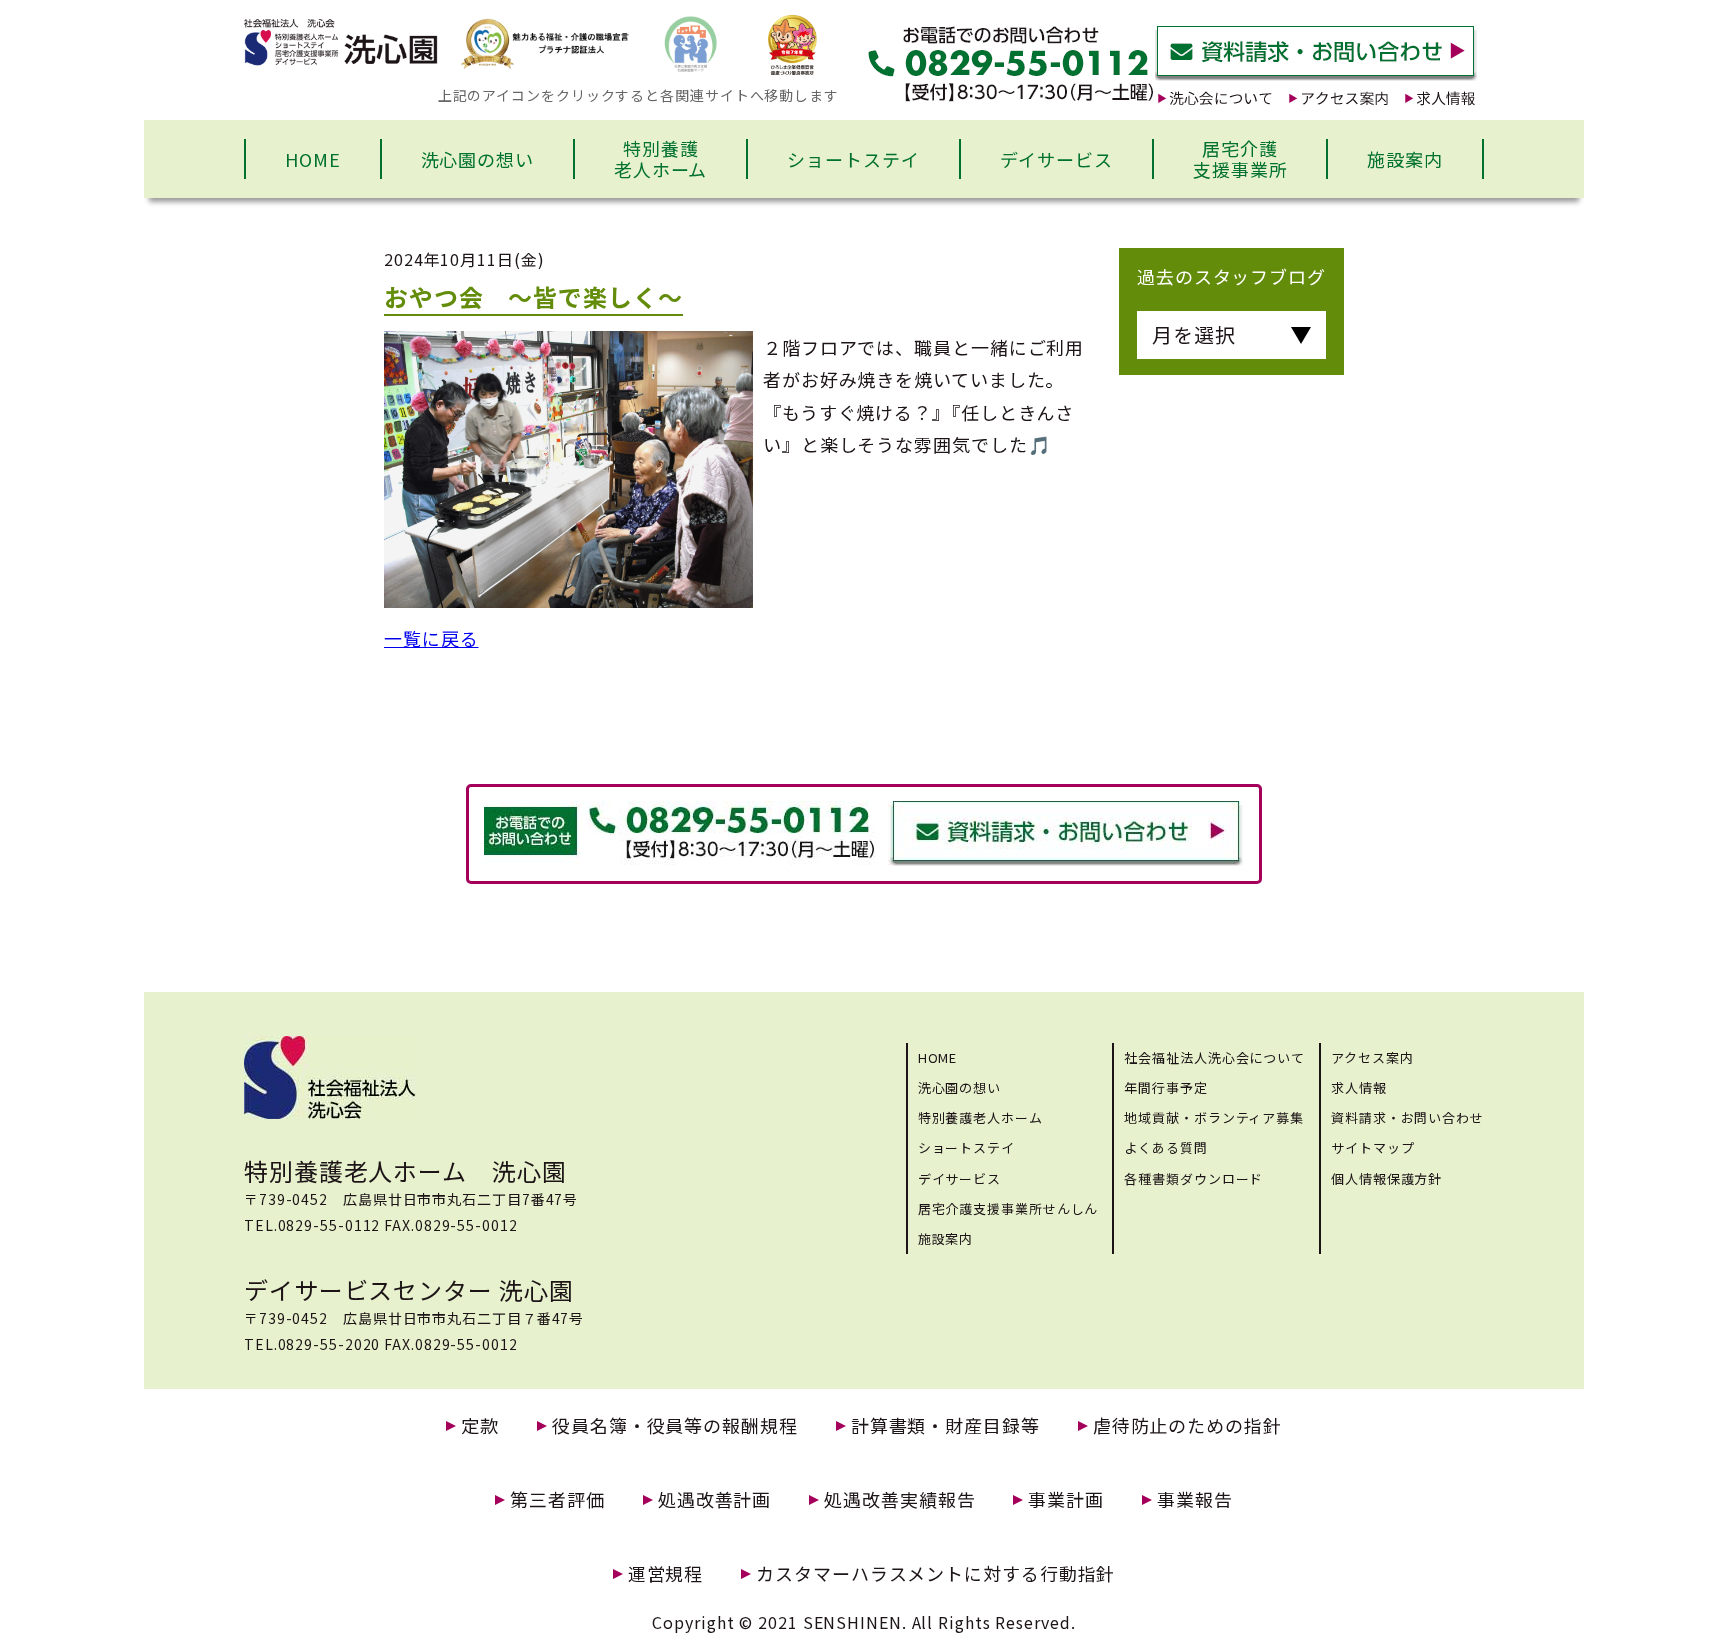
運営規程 (666, 1573)
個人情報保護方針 (1386, 1178)
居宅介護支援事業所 (1240, 159)
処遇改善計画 (714, 1499)
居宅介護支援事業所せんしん (1008, 1208)
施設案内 (1405, 159)
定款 (480, 1425)
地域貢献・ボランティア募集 (1214, 1117)
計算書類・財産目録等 (945, 1425)
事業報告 (1195, 1499)
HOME (313, 159)
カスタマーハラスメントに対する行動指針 (935, 1573)
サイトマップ (1372, 1147)
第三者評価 (557, 1499)
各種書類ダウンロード (1193, 1178)
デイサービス (1056, 159)
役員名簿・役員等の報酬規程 (675, 1425)
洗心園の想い (477, 159)
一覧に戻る (431, 638)
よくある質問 (1165, 1147)
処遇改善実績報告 (899, 1499)
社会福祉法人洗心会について (1214, 1057)
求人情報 (1359, 1087)
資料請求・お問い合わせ (1407, 1117)
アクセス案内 (1372, 1057)
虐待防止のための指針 (1187, 1425)
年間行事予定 (1165, 1087)
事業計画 (1066, 1499)
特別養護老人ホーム (661, 159)
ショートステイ (853, 159)
